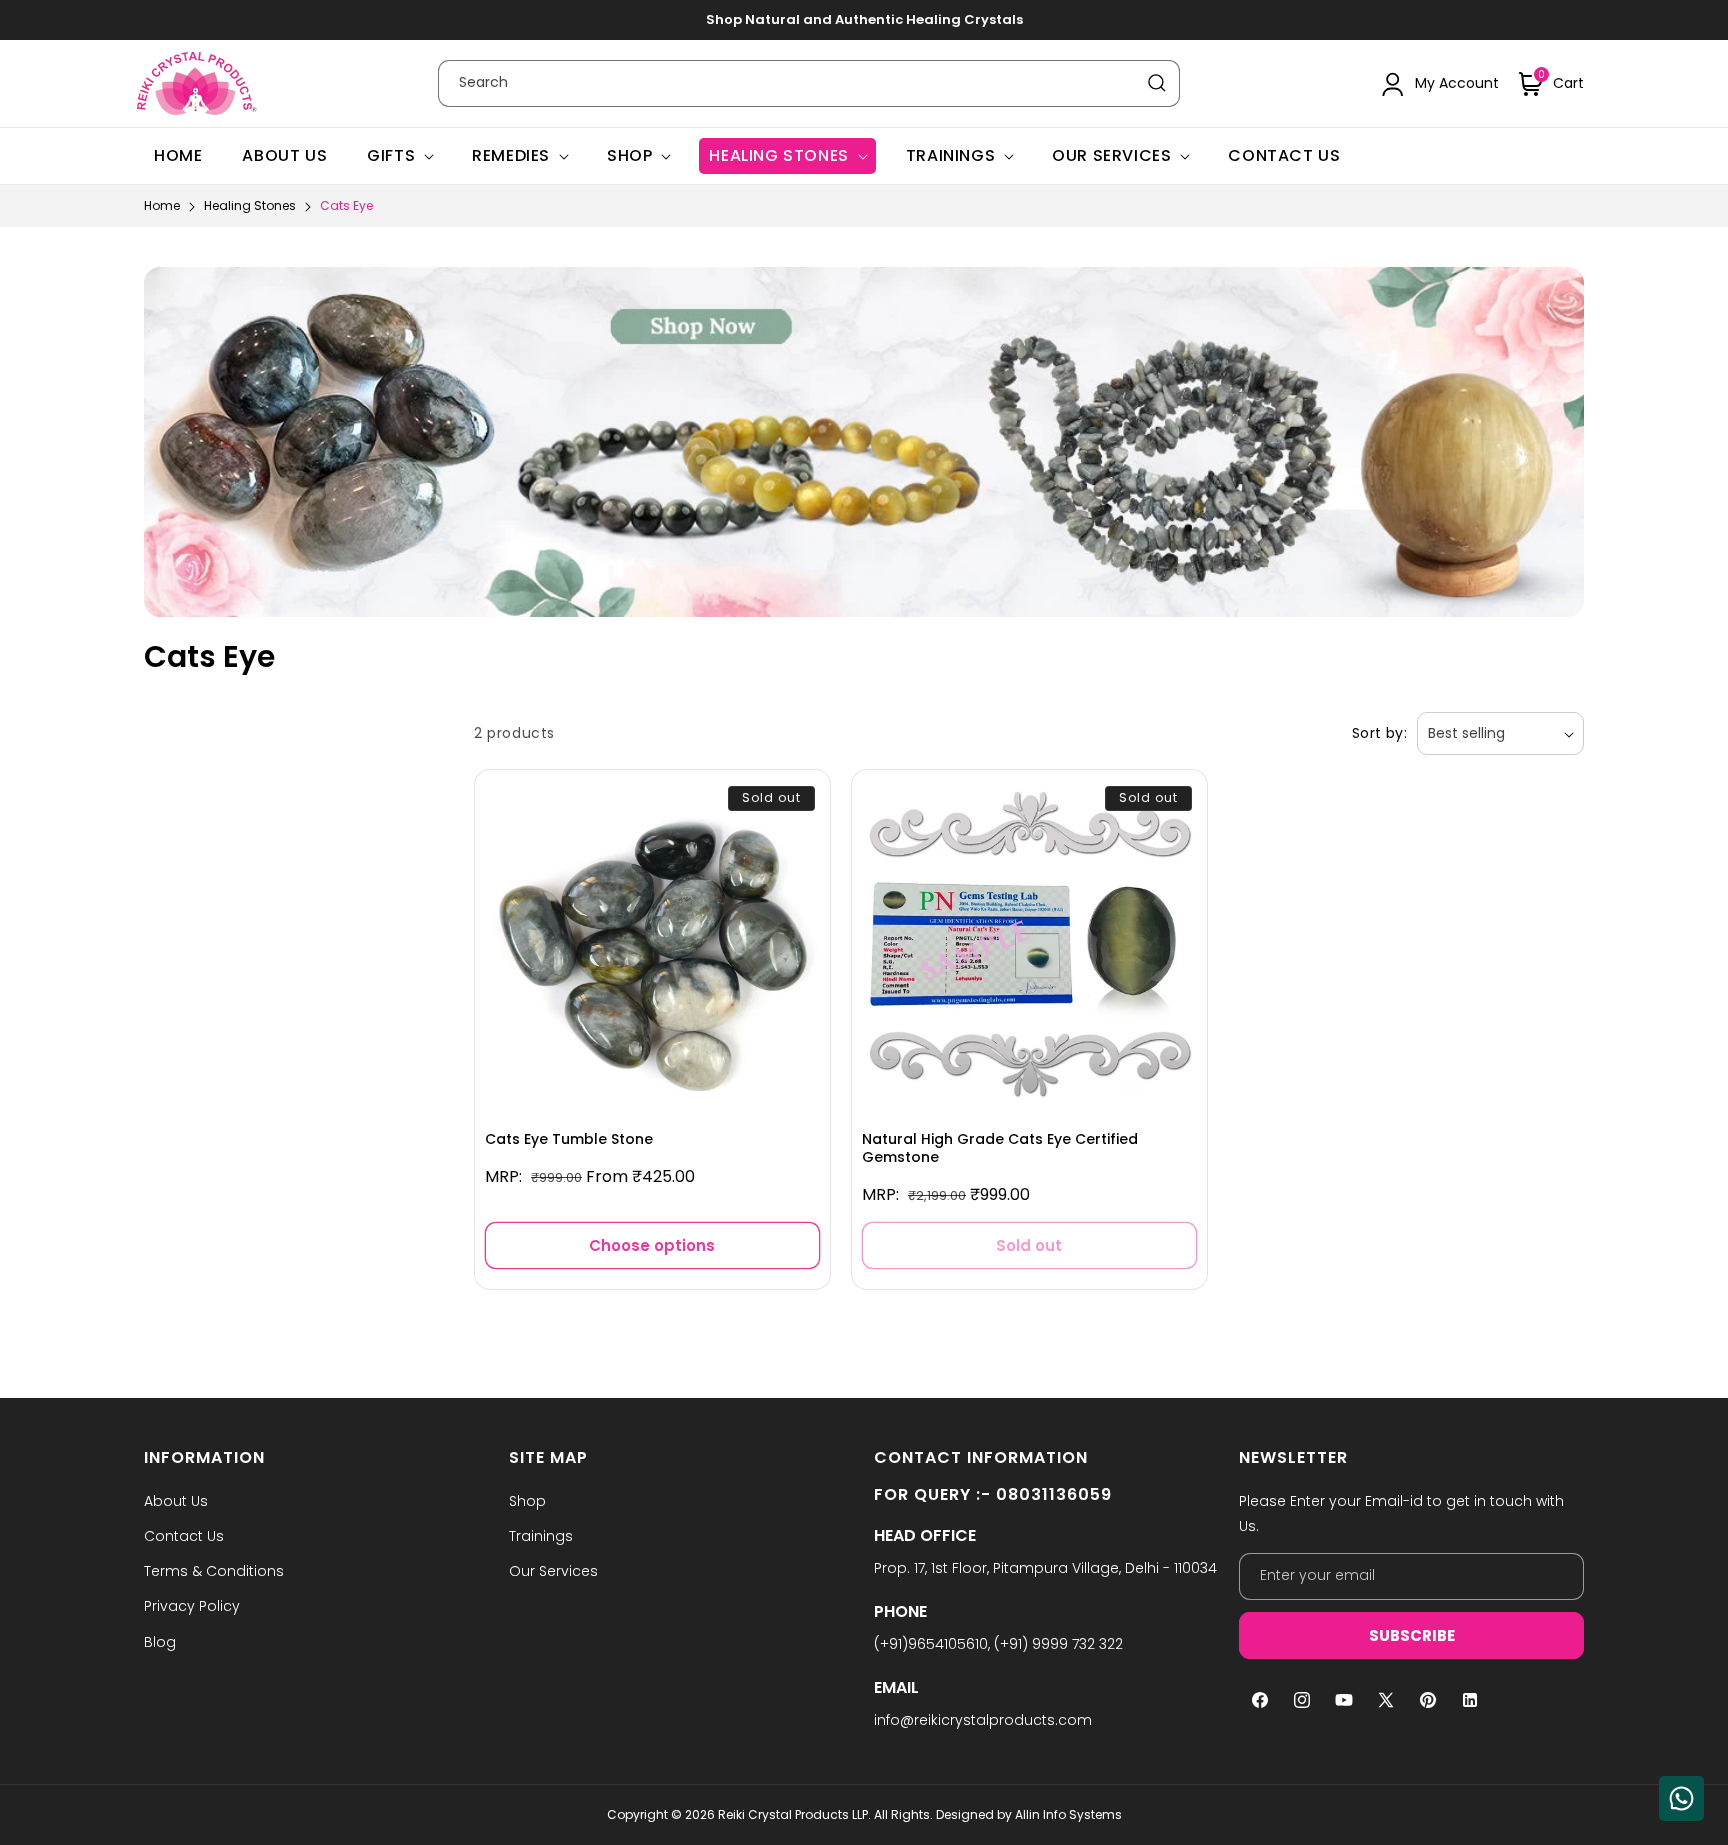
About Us (176, 1501)
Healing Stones (778, 156)
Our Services (1111, 156)
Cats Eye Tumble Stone (569, 1139)
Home (162, 205)
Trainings (950, 156)
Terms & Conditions (214, 1571)
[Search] (1157, 83)
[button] (1551, 84)
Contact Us (184, 1536)
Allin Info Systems (1068, 1814)
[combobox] (809, 83)
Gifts (391, 156)
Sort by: (1379, 733)
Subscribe (1412, 1635)
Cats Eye (346, 205)
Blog (160, 1642)
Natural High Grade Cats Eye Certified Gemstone (1000, 1148)
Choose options (652, 1245)
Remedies (511, 156)
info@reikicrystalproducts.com (983, 1720)
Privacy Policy (192, 1606)
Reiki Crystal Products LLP (793, 1814)
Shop (629, 156)
